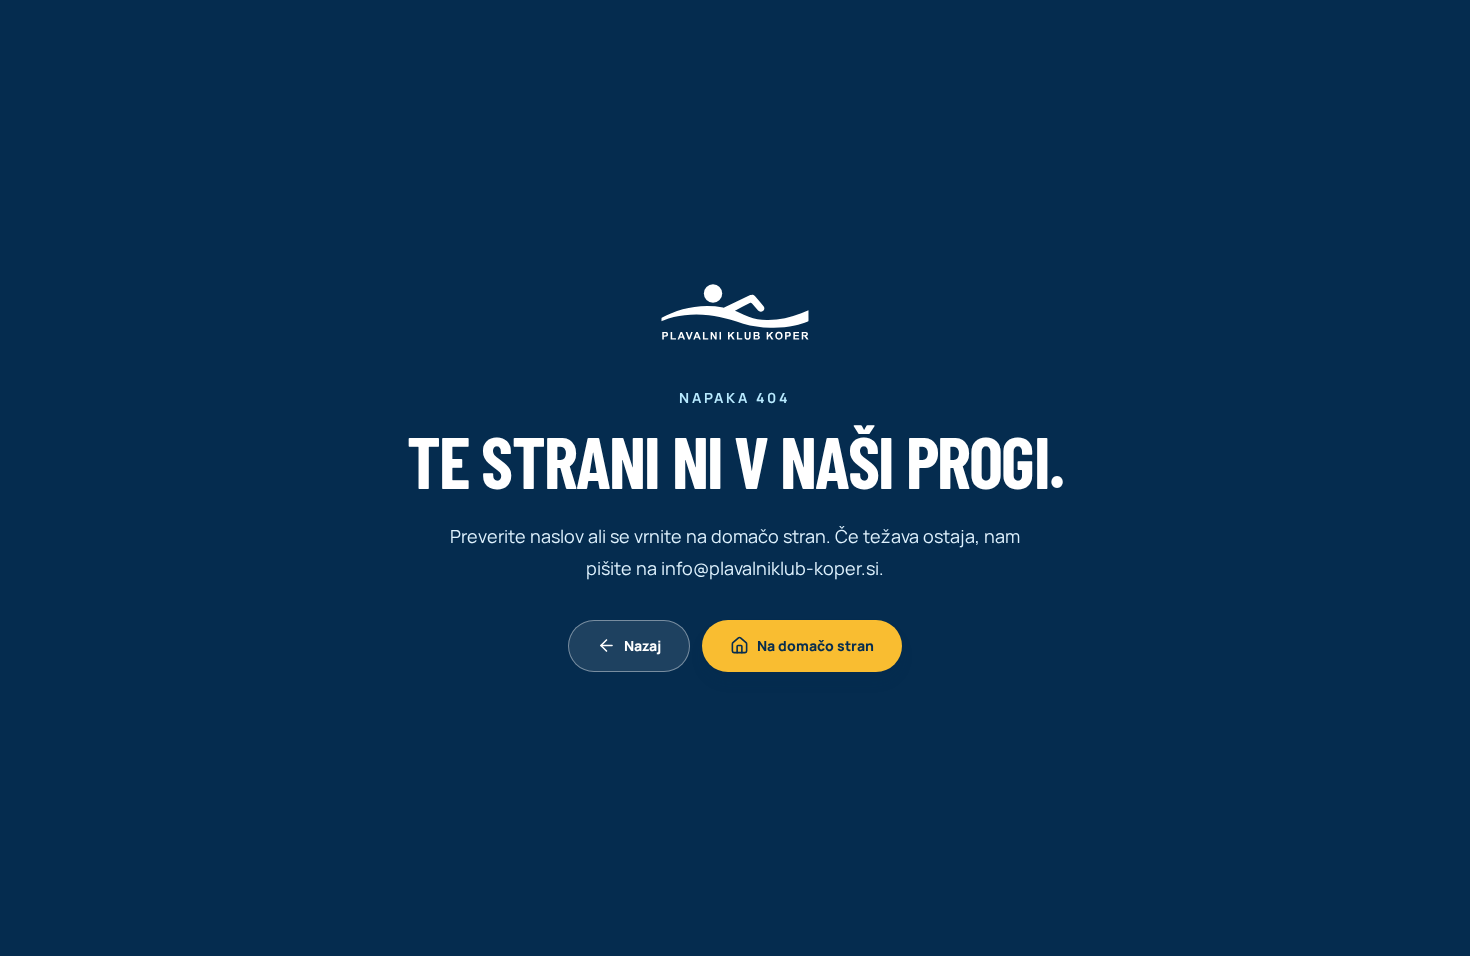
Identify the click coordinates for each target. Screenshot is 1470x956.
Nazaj (642, 645)
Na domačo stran (815, 645)
